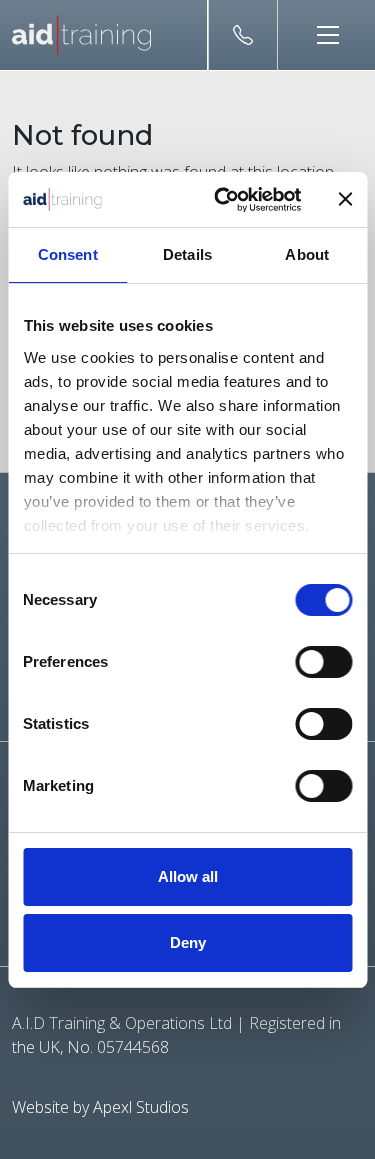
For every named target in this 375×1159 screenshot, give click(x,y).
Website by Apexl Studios (100, 1107)
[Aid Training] (81, 35)
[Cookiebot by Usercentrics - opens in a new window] (223, 200)
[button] (320, 35)
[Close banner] (345, 199)
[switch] (323, 662)
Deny (188, 942)
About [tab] (307, 254)
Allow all (188, 876)
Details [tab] (187, 254)
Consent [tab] (68, 254)
